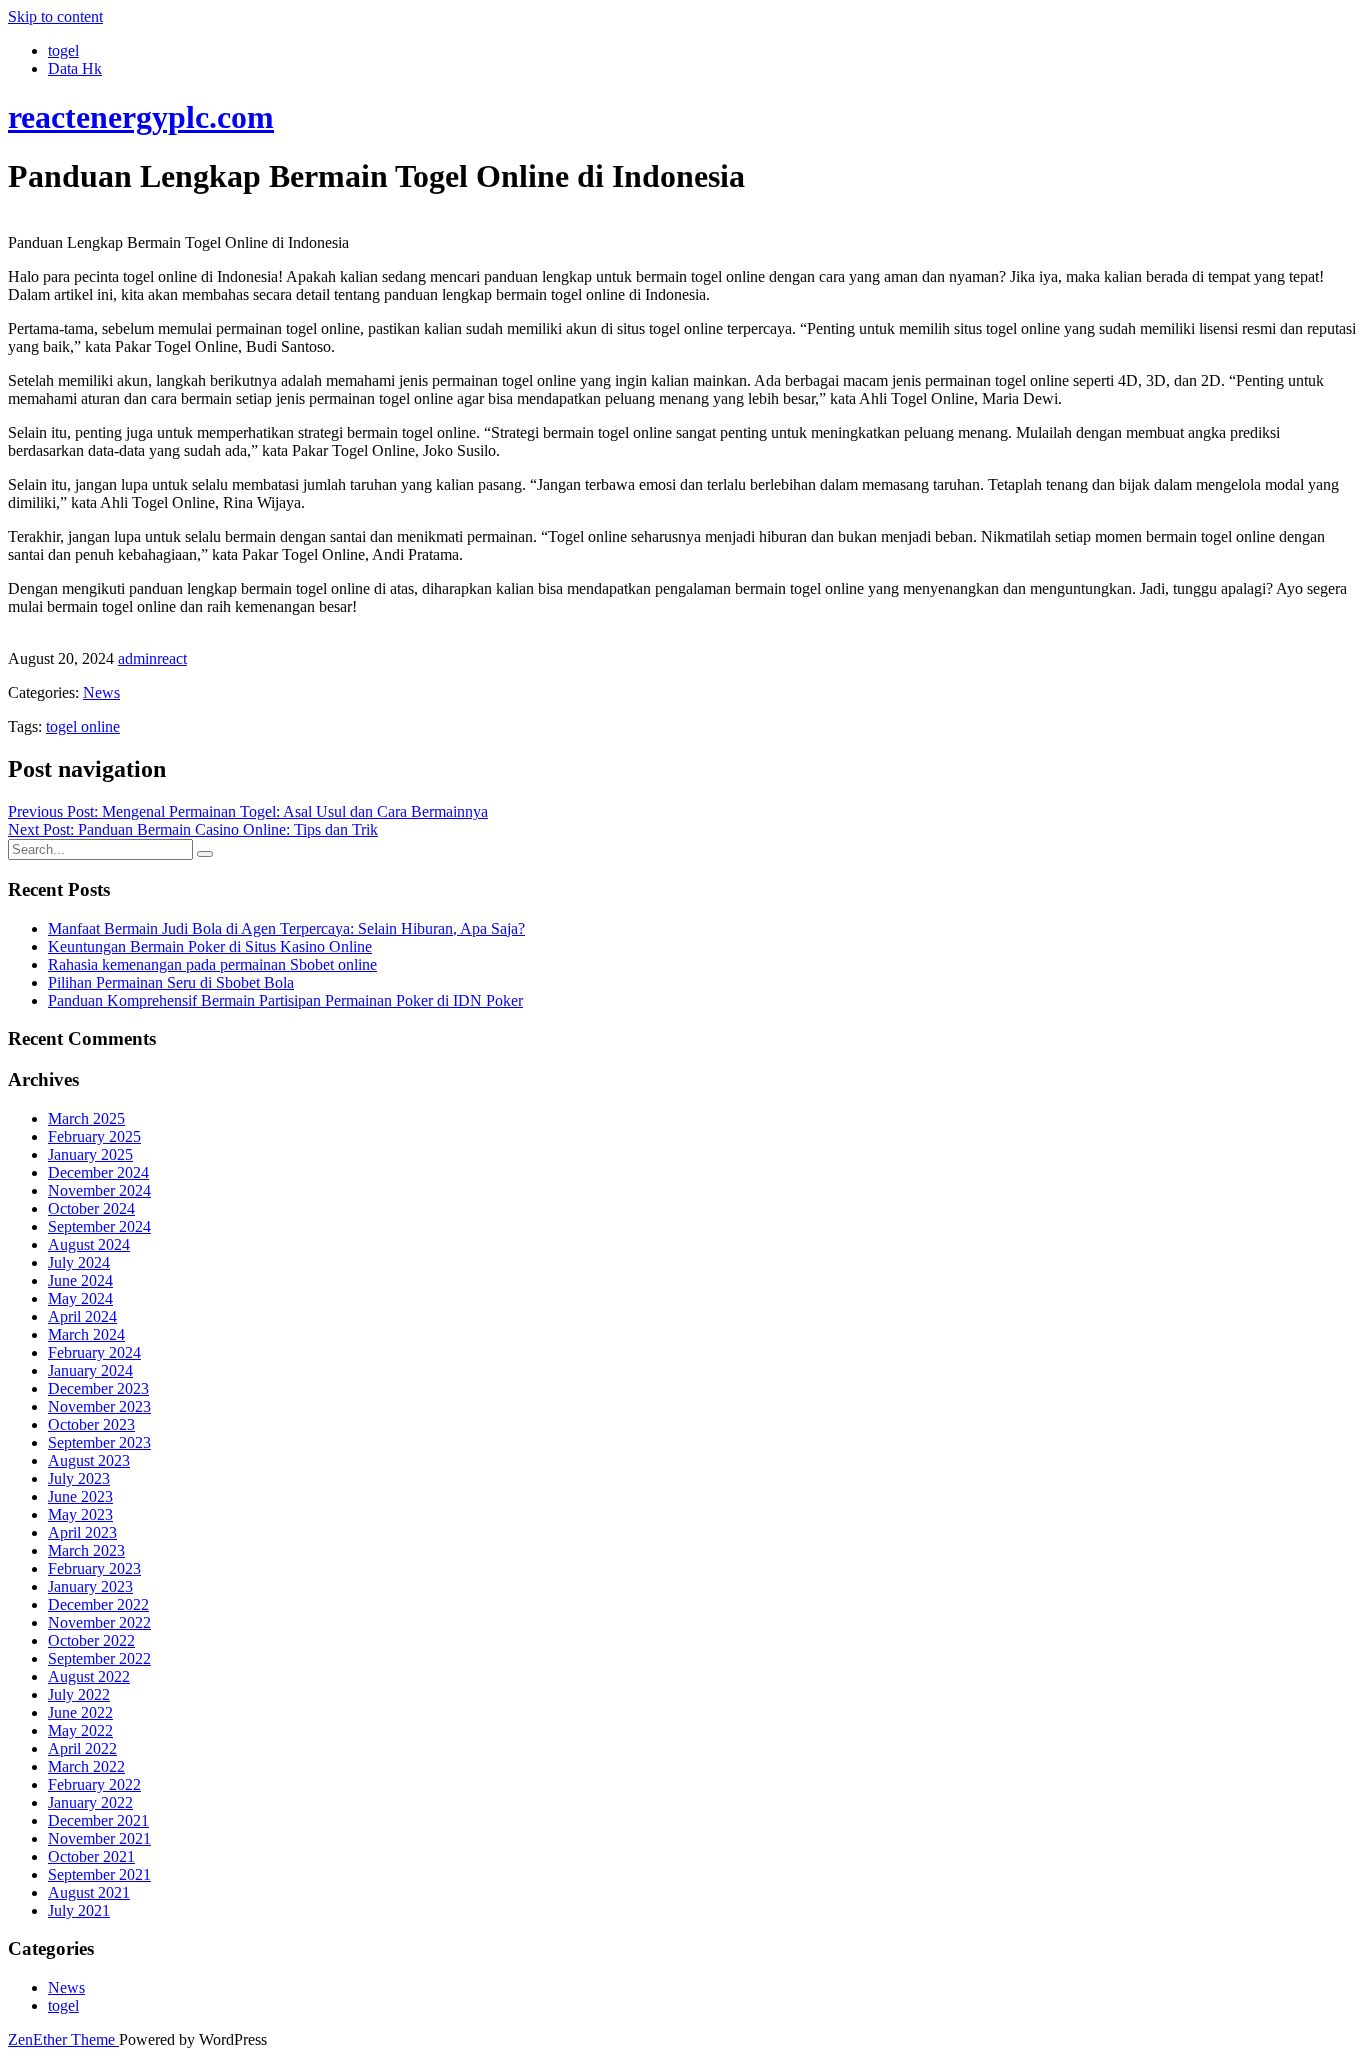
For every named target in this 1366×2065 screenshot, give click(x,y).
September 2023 (99, 1442)
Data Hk (75, 68)
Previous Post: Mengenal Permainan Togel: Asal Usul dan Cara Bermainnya (248, 811)
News (101, 692)
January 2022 (90, 1802)
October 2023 (91, 1424)
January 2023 (90, 1586)
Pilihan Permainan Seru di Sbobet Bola (171, 982)
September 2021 (99, 1874)
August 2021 (89, 1892)
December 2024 (98, 1172)
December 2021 (98, 1820)
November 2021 (99, 1838)
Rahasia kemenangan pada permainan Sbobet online (212, 964)
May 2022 (80, 1730)
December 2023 (98, 1388)
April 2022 (82, 1748)
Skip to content (55, 16)
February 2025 (94, 1136)
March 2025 (86, 1118)
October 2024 (91, 1208)
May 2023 (80, 1514)
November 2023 (99, 1406)
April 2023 (82, 1532)
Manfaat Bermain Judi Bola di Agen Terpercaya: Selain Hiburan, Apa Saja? (286, 928)
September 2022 (99, 1658)
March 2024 (86, 1334)
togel (63, 50)
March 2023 (86, 1550)
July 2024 (79, 1262)
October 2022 (91, 1640)
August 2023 (89, 1460)
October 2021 (91, 1856)
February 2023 (94, 1568)
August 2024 (89, 1244)
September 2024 (99, 1226)
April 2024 (82, 1316)
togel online (83, 726)
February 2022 (94, 1784)
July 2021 (79, 1910)
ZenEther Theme (63, 2039)
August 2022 (89, 1676)
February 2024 (94, 1352)
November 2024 (99, 1190)
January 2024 (90, 1370)
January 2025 (90, 1154)
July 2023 (79, 1478)
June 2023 (80, 1496)
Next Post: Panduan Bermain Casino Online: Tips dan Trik (193, 829)
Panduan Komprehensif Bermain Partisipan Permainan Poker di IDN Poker (285, 1000)
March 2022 (86, 1766)
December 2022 (98, 1604)
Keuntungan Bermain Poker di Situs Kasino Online (210, 946)
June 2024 (80, 1280)
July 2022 (79, 1694)
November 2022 (99, 1622)
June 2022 (80, 1712)
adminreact (152, 658)
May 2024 (80, 1298)
